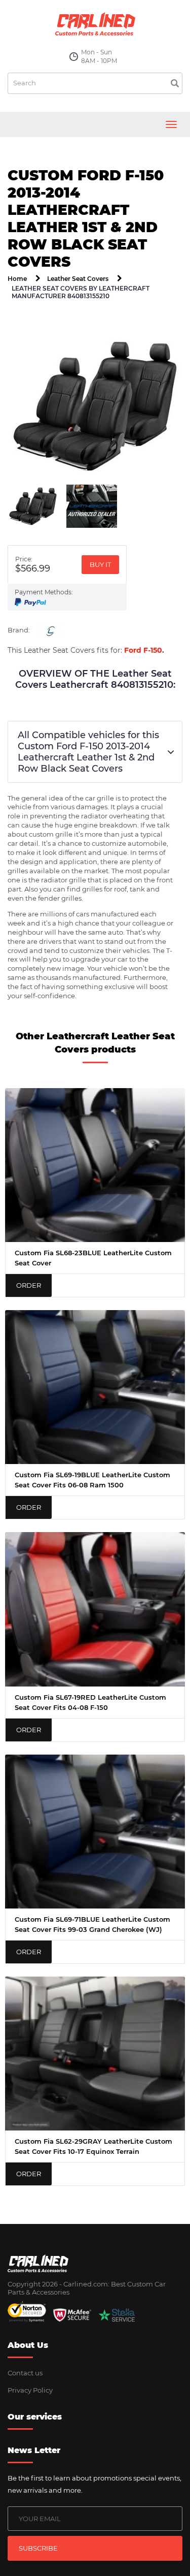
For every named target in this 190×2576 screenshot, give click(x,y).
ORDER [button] (29, 1285)
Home (17, 279)
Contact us (25, 2373)
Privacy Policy (30, 2390)
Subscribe (38, 2548)
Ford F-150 (143, 650)
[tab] (33, 506)
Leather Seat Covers (78, 279)
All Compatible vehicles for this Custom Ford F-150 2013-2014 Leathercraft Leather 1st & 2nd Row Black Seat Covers (88, 752)
